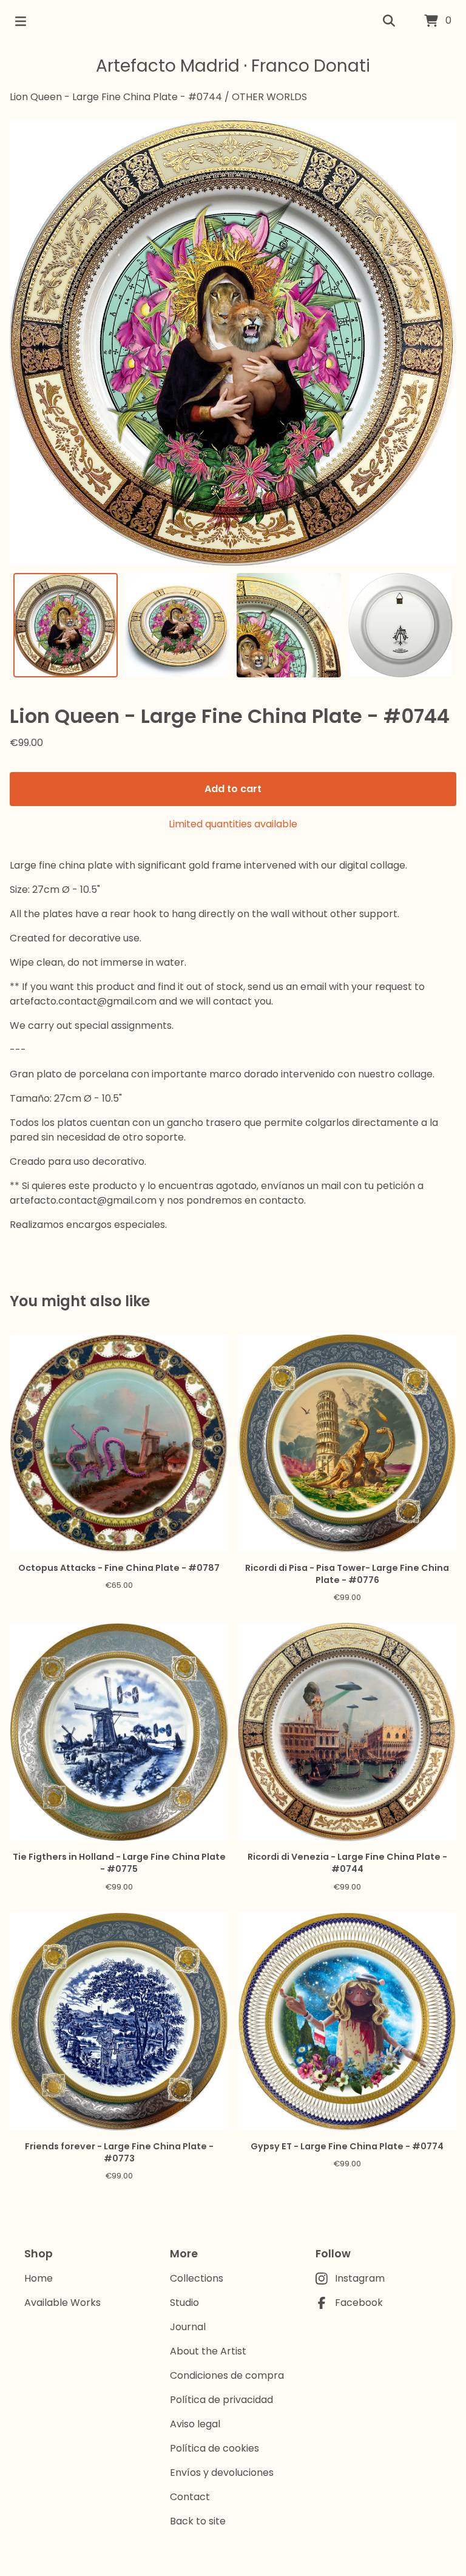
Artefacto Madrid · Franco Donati (233, 66)
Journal (188, 2327)
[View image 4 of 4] (400, 625)
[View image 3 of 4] (289, 625)
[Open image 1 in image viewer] (233, 342)
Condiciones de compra (227, 2375)
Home (39, 2278)
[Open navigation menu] (21, 21)
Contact (190, 2497)
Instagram (360, 2278)
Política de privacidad (221, 2400)
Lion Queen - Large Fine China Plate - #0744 (116, 97)
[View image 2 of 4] (177, 625)
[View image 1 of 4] (66, 625)
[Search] (389, 21)
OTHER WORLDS (269, 97)
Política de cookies (214, 2448)
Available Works (62, 2303)
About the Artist (208, 2351)
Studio (184, 2303)
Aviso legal (195, 2424)
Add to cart (233, 789)
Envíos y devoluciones (222, 2473)
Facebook (359, 2303)
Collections (197, 2278)
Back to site (198, 2521)
